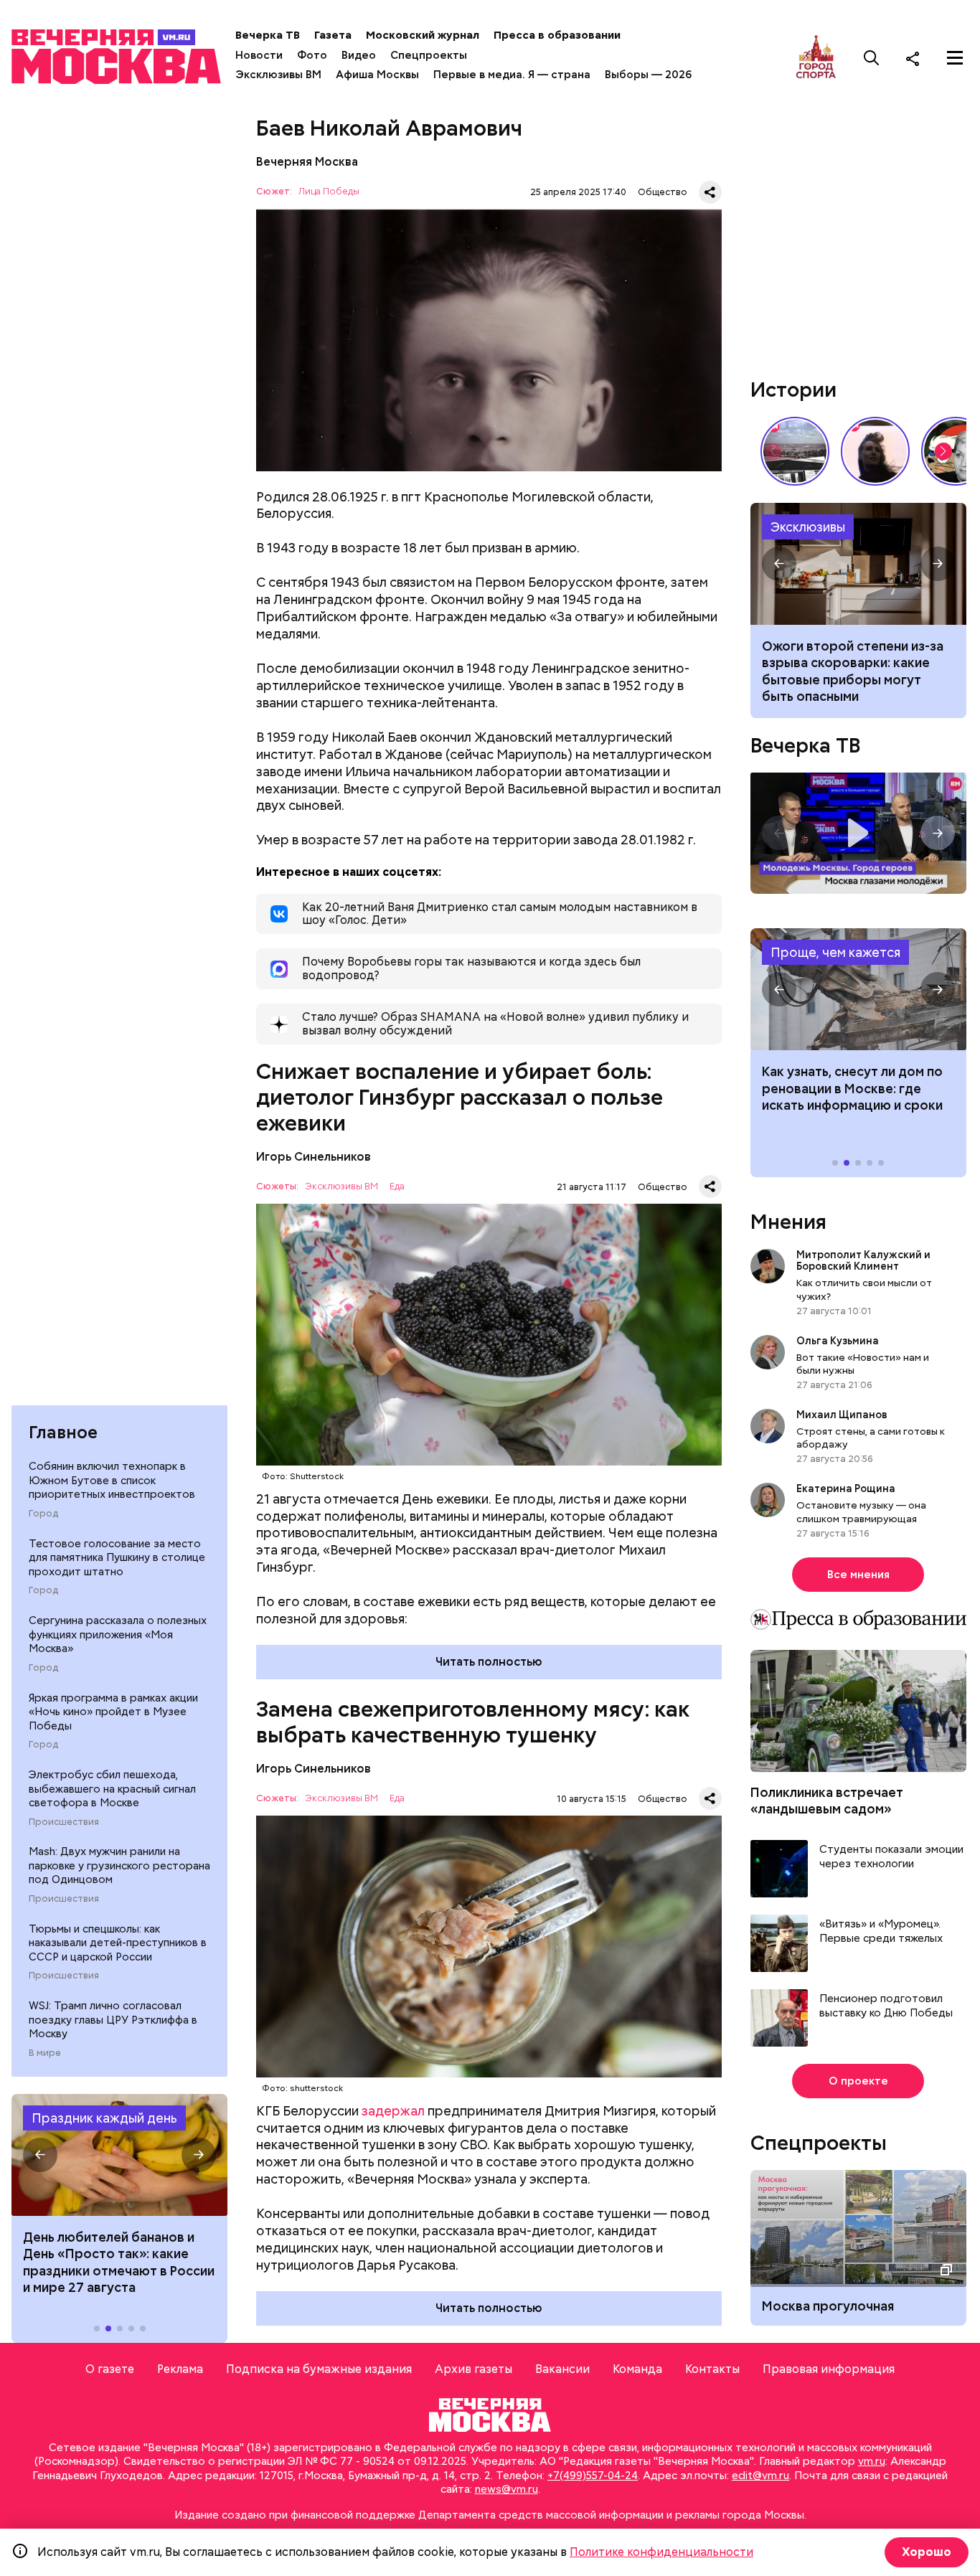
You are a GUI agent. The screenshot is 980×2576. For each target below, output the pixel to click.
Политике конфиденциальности (661, 2552)
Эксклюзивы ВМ (278, 75)
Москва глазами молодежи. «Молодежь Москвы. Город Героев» (858, 833)
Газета (333, 35)
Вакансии (562, 2369)
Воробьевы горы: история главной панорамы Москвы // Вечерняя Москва (795, 451)
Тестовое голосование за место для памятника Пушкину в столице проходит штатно (117, 1558)
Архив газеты (473, 2369)
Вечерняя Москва (307, 162)
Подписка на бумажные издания (319, 2369)
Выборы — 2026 (648, 75)
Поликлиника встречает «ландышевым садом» (827, 1801)
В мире (45, 2053)
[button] (40, 2155)
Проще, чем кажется (835, 952)
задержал (393, 2111)
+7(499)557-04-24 (593, 2476)
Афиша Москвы (377, 75)
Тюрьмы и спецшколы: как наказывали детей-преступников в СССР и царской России (118, 1943)
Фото (312, 55)
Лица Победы (329, 192)
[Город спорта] (816, 58)
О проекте (858, 2081)
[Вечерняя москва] (490, 2415)
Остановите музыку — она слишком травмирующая (861, 1511)
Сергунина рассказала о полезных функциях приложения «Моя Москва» (118, 1634)
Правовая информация (829, 2369)
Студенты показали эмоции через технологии (891, 1857)
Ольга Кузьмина (840, 1341)
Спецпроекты (429, 55)
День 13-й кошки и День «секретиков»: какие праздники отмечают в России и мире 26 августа (119, 2262)
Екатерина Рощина (846, 1488)
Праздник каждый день (104, 2118)
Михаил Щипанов (842, 1415)
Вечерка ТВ (268, 35)
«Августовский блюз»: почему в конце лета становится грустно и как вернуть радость (858, 671)
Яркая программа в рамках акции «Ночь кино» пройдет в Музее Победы (113, 1712)
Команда (637, 2369)
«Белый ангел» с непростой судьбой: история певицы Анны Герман (875, 451)
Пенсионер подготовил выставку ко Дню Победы (886, 2006)
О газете (110, 2369)
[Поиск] (872, 58)
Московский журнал (423, 35)
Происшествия (64, 1822)
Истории (793, 390)
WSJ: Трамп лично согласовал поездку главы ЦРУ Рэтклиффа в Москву (113, 2020)
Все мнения (858, 1575)
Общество (663, 192)
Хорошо (927, 2552)
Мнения (788, 1222)
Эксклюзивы (808, 527)
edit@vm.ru (760, 2476)
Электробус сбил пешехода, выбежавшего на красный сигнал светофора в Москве (112, 1789)
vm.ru (872, 2461)
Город (43, 1514)
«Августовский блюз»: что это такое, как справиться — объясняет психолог (858, 564)
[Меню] (955, 58)
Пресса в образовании (557, 35)
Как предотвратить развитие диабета (858, 989)
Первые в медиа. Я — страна (512, 75)
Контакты (712, 2369)
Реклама (180, 2369)
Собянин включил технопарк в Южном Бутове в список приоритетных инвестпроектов (112, 1480)
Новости (259, 55)
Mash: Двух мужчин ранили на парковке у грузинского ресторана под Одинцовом (119, 1865)
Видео (359, 55)
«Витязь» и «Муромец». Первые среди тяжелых (881, 1931)
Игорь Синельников (314, 1157)
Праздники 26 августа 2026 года (119, 2155)
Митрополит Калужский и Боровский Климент (863, 1260)
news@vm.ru (507, 2489)
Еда (397, 1187)
